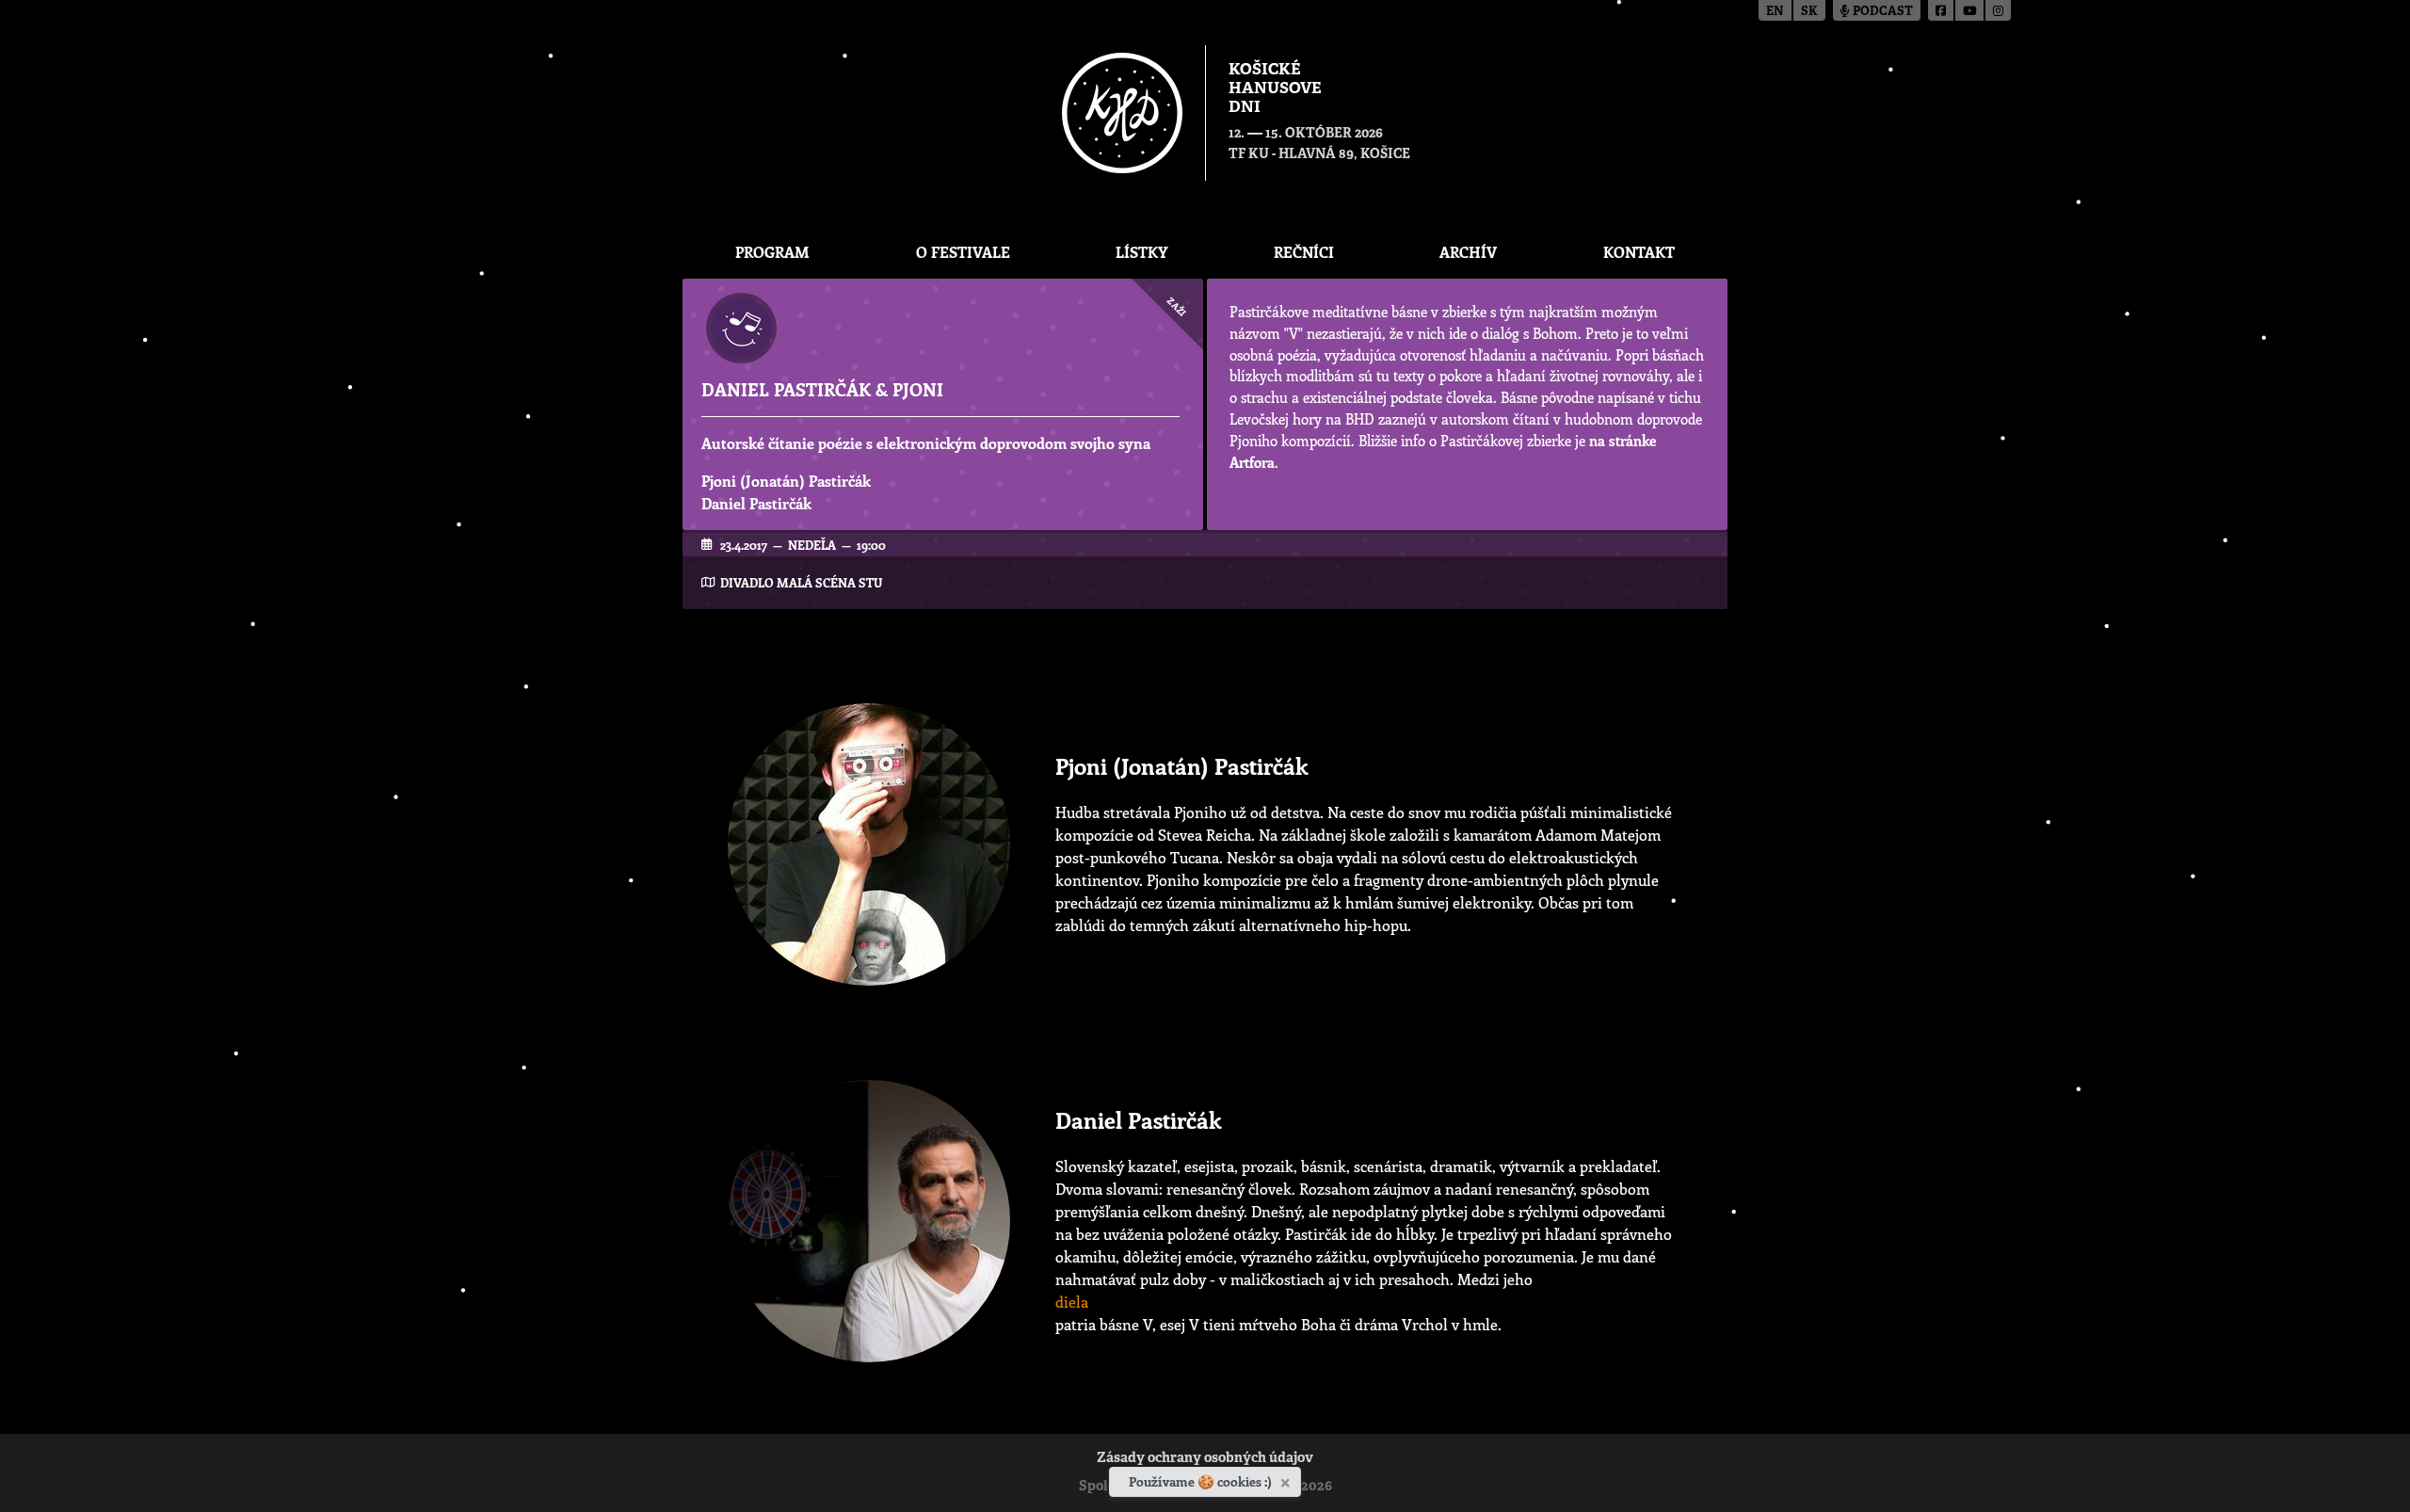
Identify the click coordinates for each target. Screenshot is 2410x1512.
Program (772, 252)
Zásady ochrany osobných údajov (1205, 1459)
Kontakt (1639, 252)
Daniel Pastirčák (756, 503)
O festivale (963, 252)
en (1775, 12)
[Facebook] (1942, 10)
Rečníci (1304, 252)
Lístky (1141, 252)
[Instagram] (1998, 10)
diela (1072, 1302)
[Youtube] (1970, 10)
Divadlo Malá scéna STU (801, 582)
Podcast (1881, 12)
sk (1809, 12)
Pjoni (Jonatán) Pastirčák (786, 481)
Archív (1468, 252)
